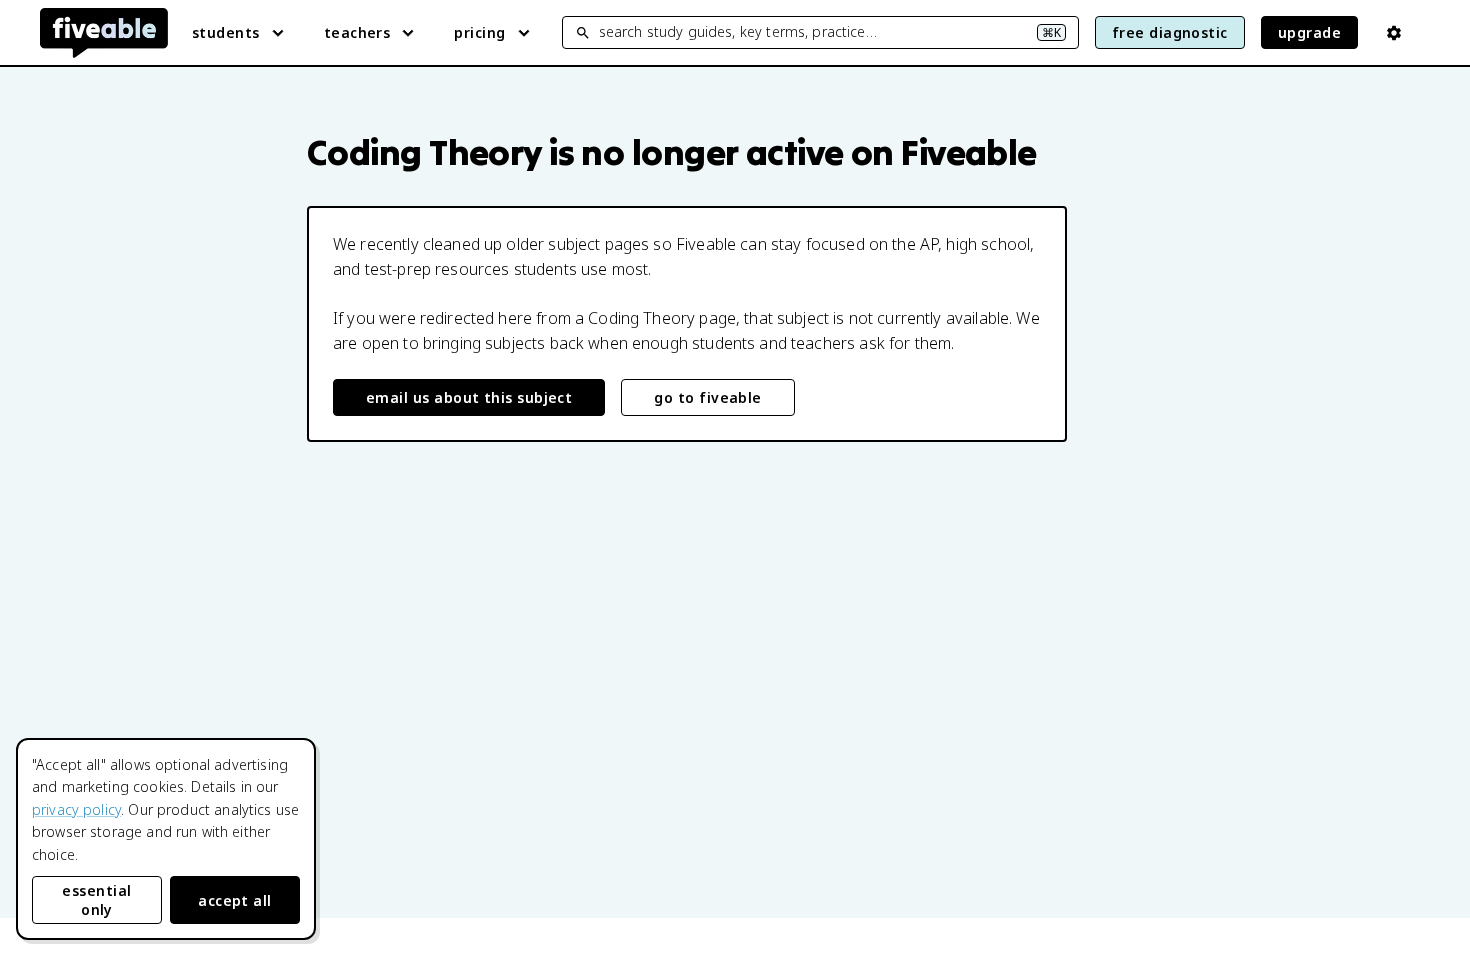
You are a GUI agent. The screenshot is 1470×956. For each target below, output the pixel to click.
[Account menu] (1394, 33)
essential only (96, 900)
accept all (235, 900)
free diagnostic (1170, 32)
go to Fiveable (707, 397)
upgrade (1309, 32)
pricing (479, 32)
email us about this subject (469, 397)
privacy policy (76, 809)
